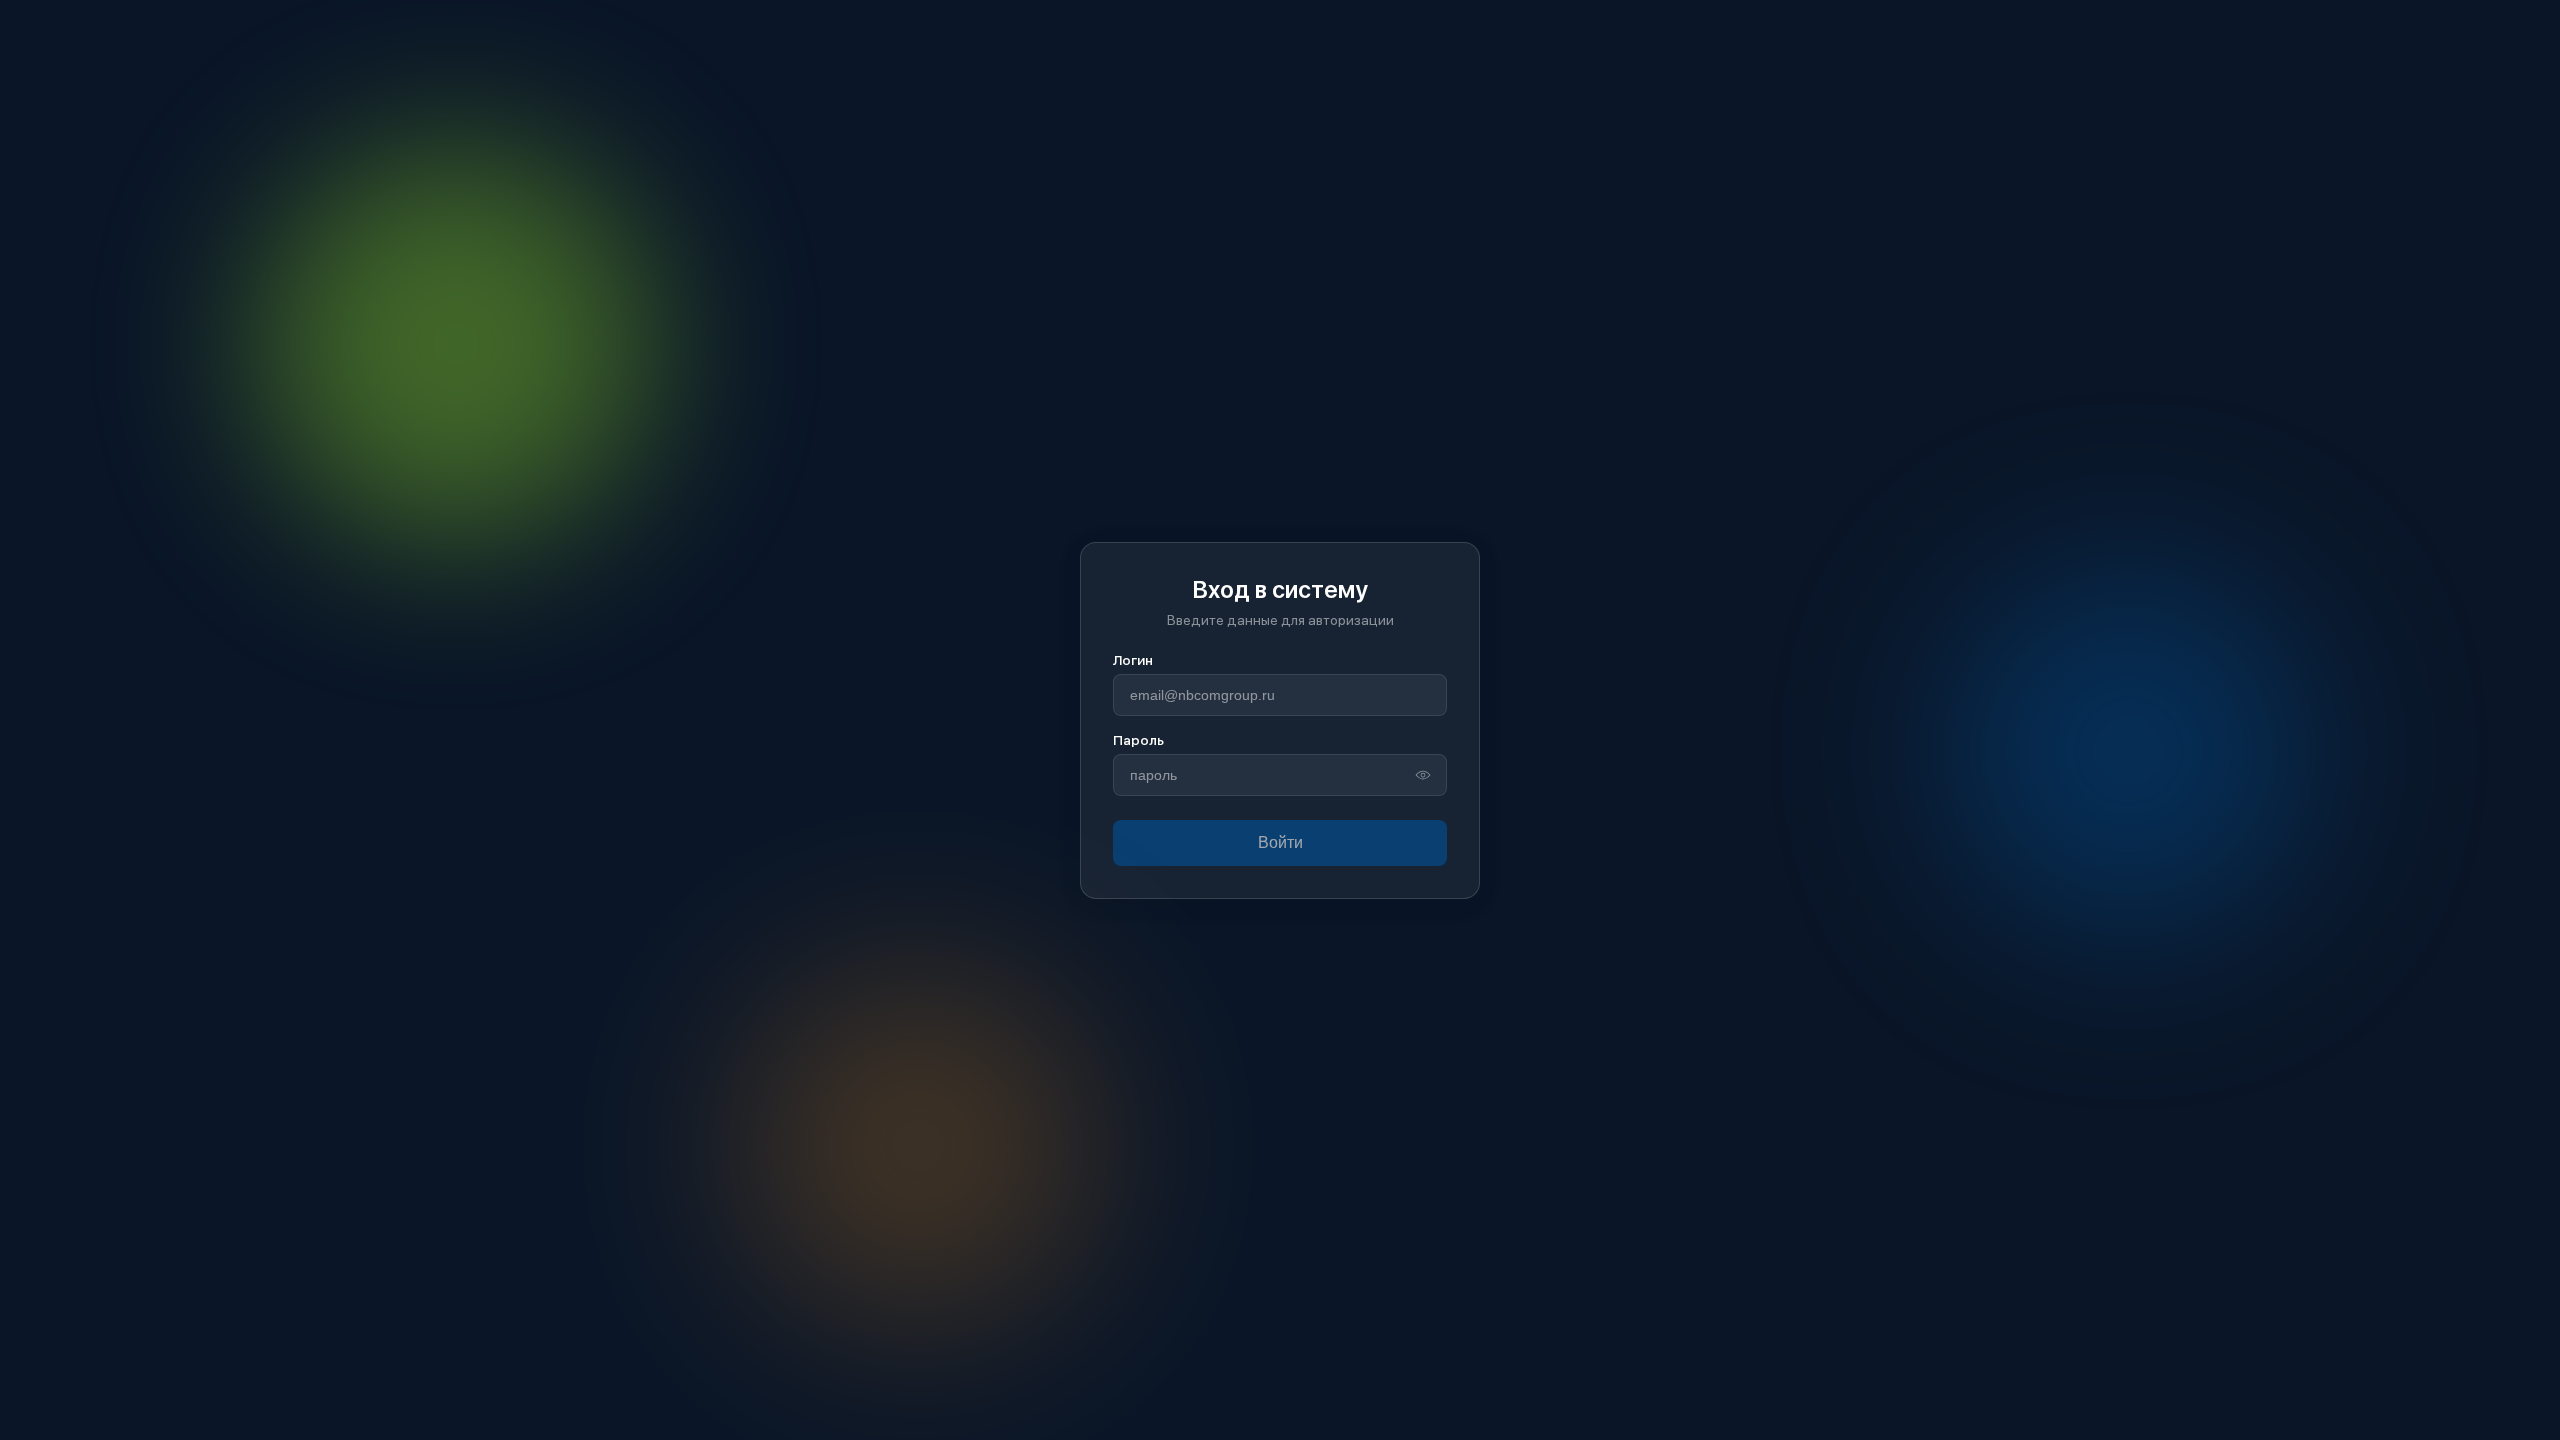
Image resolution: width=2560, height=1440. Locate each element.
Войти (1280, 842)
